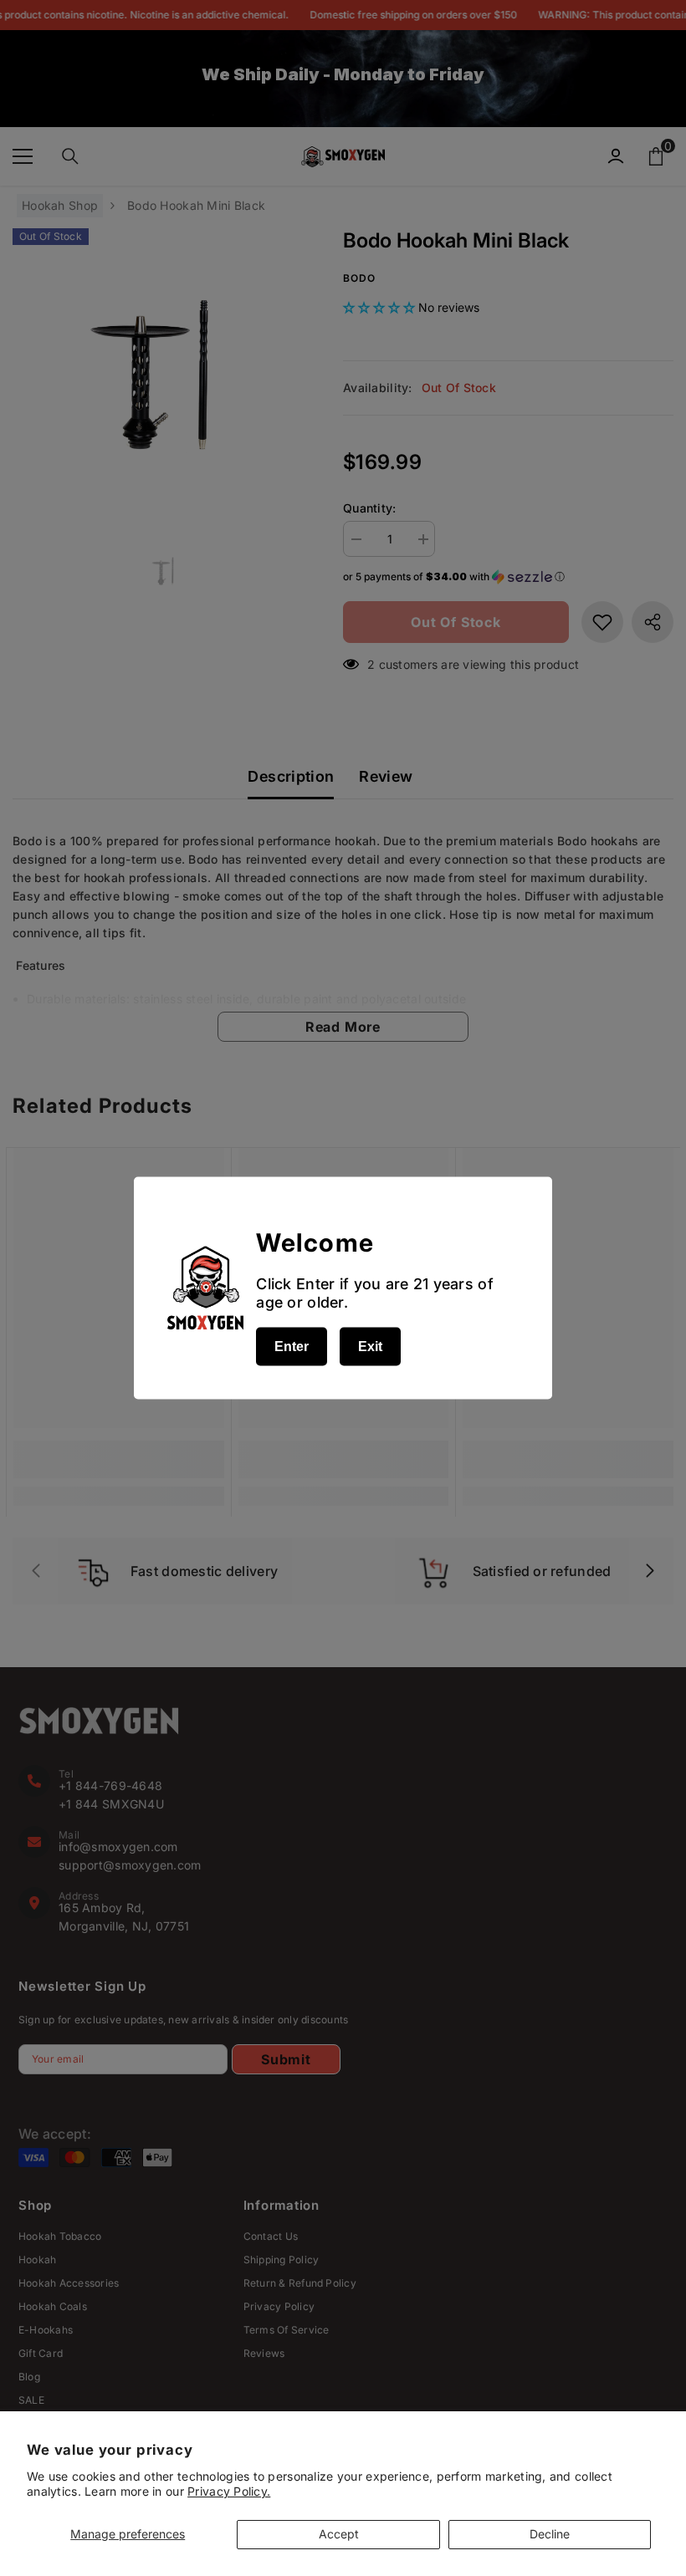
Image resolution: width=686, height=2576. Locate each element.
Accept (339, 2534)
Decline (550, 2534)
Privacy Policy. (229, 2491)
